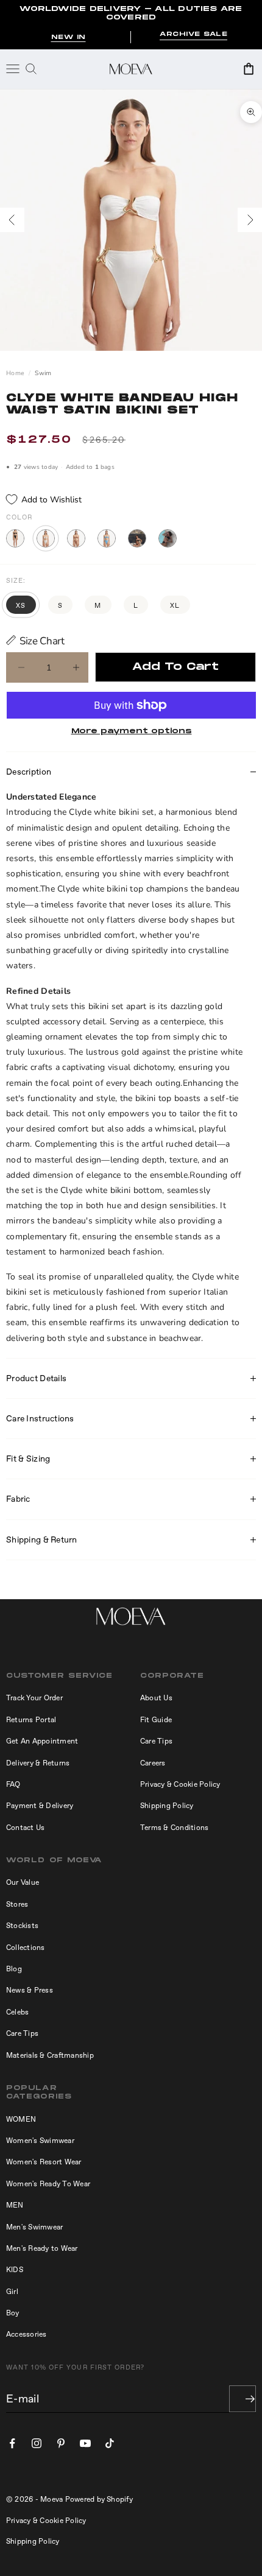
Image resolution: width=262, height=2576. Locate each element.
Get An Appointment (42, 1741)
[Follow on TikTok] (110, 2443)
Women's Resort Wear (44, 2162)
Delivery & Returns (38, 1763)
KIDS (15, 2270)
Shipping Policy (167, 1806)
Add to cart (175, 667)
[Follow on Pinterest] (61, 2443)
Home (15, 373)
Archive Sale (193, 34)
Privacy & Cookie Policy (180, 1784)
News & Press (30, 1990)
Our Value (23, 1882)
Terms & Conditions (174, 1828)
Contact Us (25, 1828)
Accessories (27, 2334)
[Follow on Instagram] (37, 2443)
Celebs (17, 2012)
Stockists (22, 1926)
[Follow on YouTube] (85, 2443)
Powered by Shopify (99, 2499)
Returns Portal (31, 1720)
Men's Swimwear (34, 2227)
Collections (26, 1948)
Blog (14, 1969)
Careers (153, 1763)
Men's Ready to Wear (42, 2248)
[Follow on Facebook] (12, 2443)
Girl (12, 2292)
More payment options (132, 731)
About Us (156, 1698)
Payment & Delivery (40, 1806)
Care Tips (156, 1741)
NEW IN (69, 37)
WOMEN (21, 2119)
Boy (13, 2313)
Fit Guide (156, 1720)
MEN (15, 2205)
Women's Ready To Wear (48, 2184)
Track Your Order (34, 1698)
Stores (17, 1904)
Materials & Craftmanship (50, 2055)
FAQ (13, 1784)
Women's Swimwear (40, 2141)
